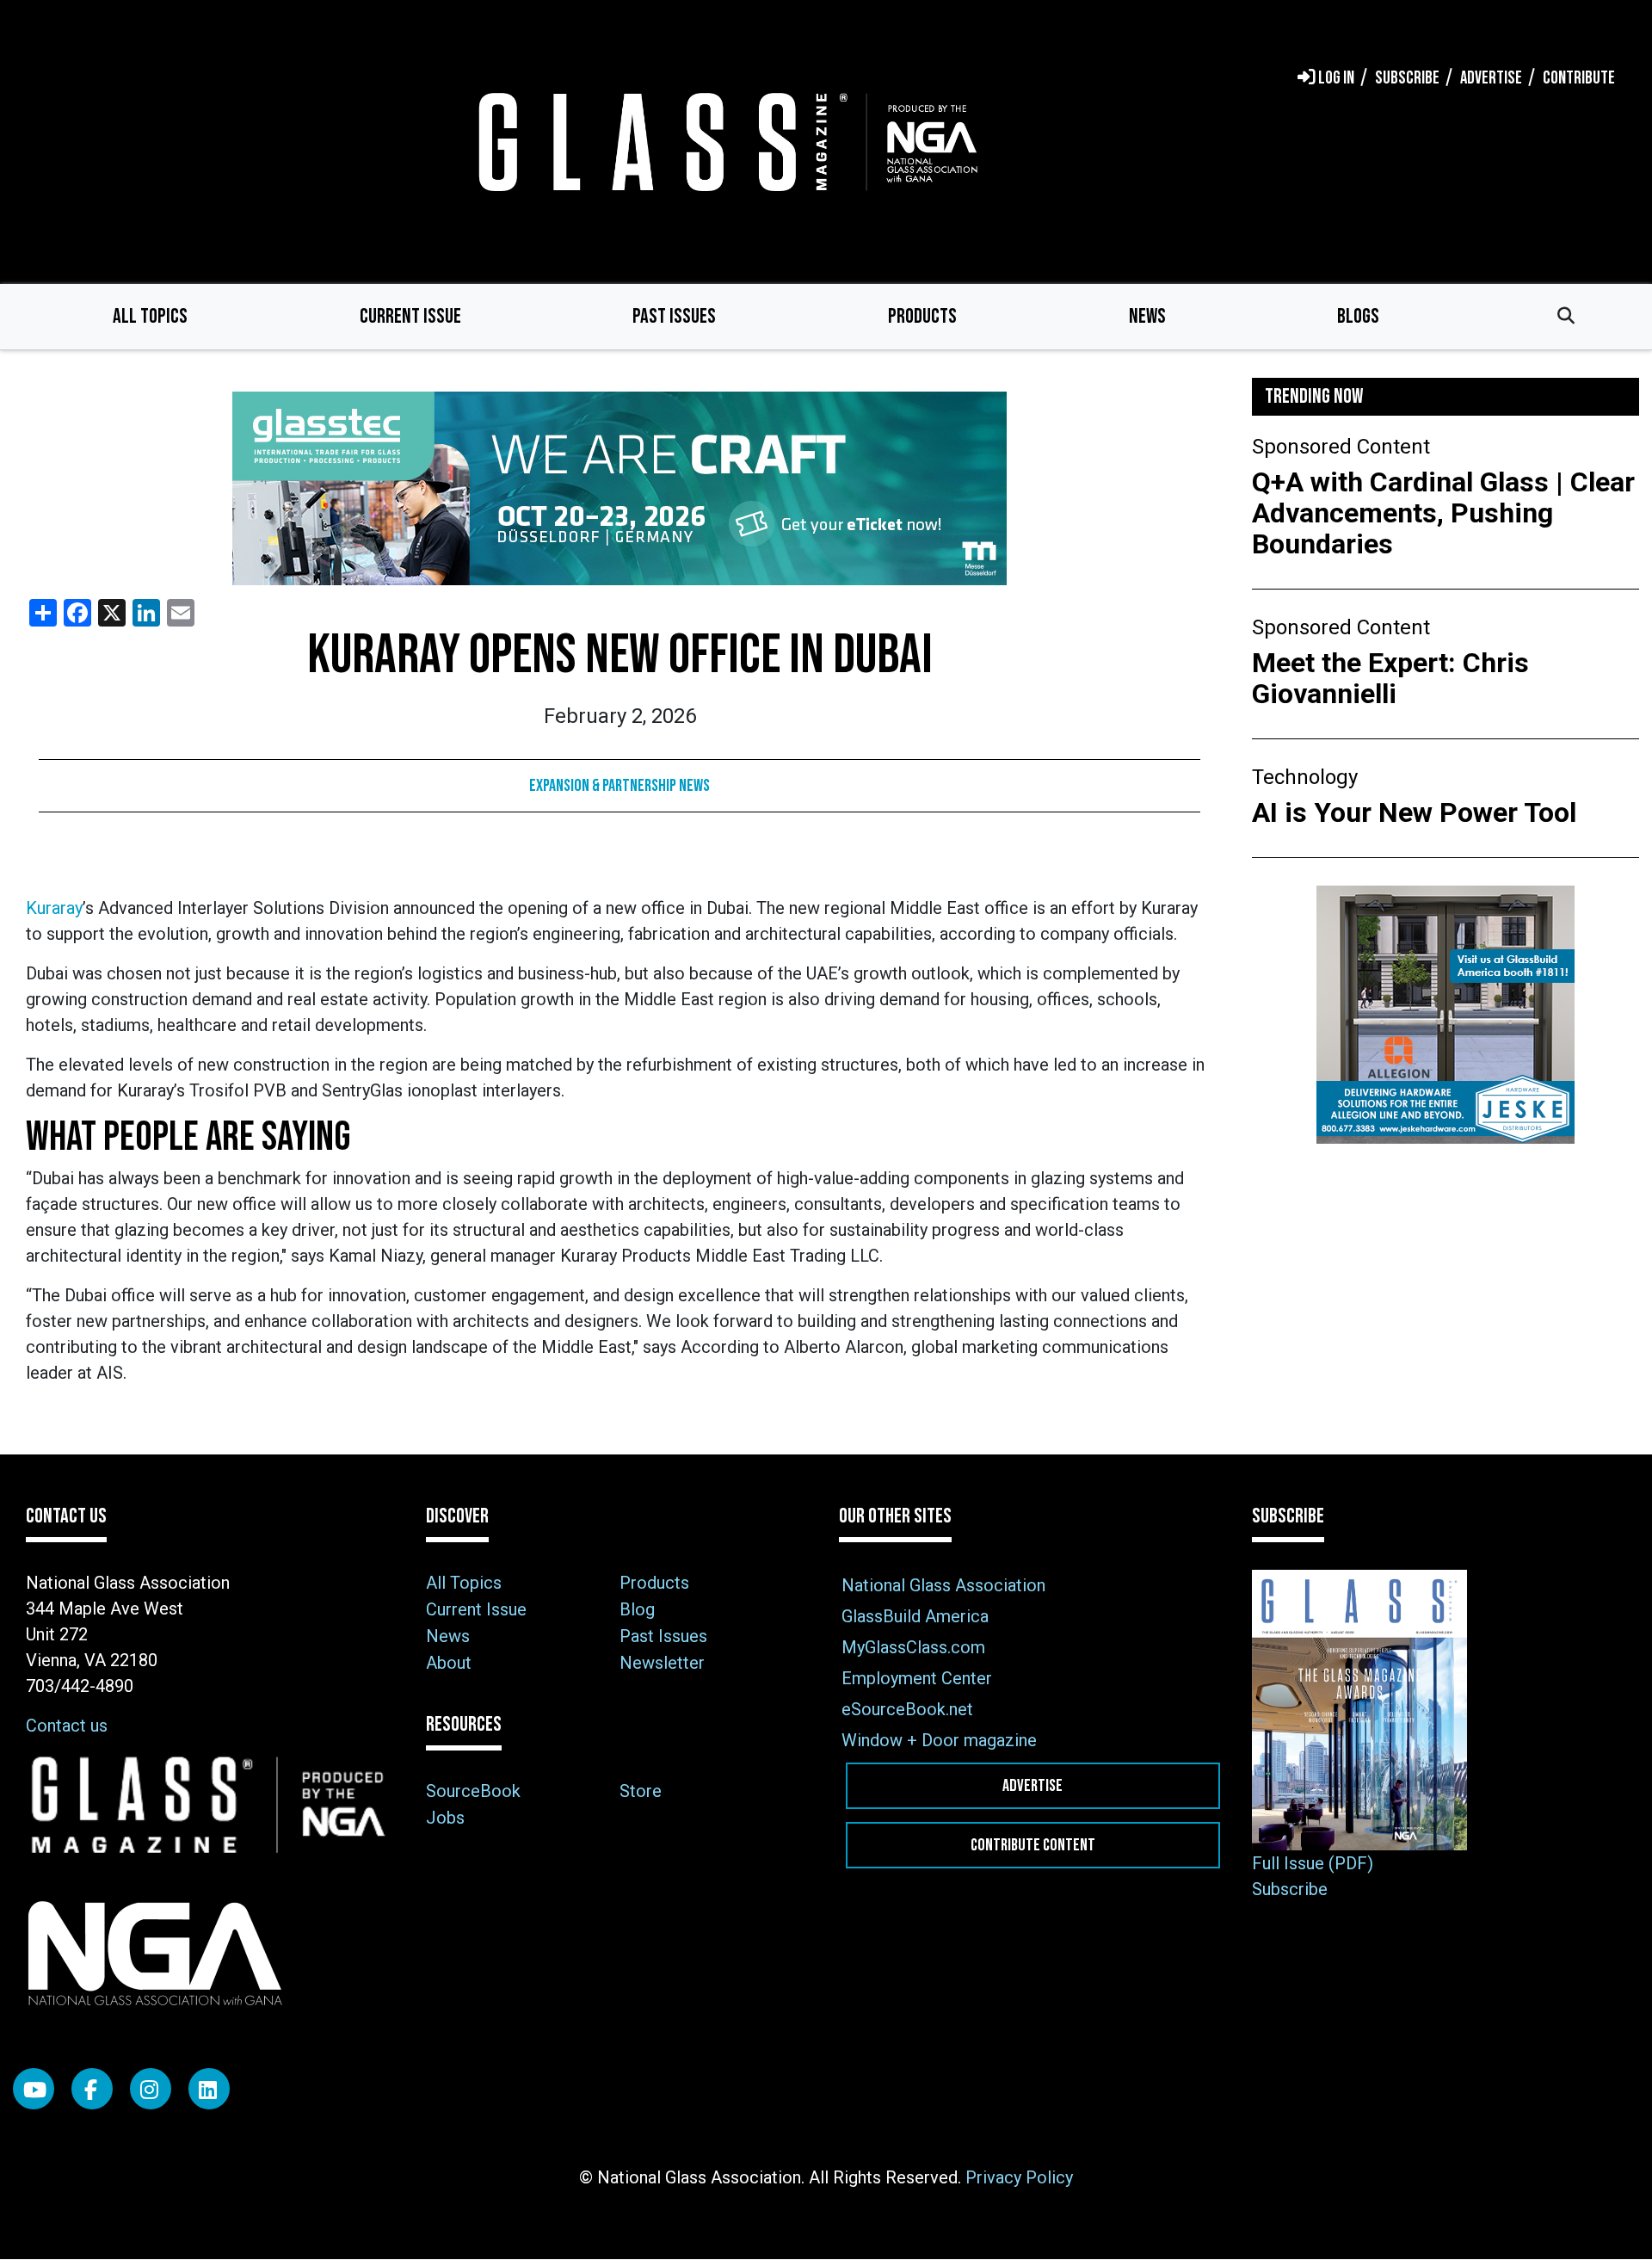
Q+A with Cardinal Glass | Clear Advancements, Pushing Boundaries (1443, 513)
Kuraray (54, 908)
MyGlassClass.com (913, 1647)
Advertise (1032, 1786)
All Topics (150, 316)
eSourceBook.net (907, 1709)
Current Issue (410, 316)
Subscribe (1290, 1889)
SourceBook (473, 1791)
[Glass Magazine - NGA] (724, 142)
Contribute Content (1033, 1845)
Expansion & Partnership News (619, 786)
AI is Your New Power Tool (1414, 812)
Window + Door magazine (939, 1740)
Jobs (445, 1818)
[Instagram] (151, 2089)
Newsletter (662, 1663)
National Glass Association (943, 1585)
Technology (1305, 777)
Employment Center (917, 1678)
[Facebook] (92, 2089)
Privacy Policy (1019, 2177)
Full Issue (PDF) (1313, 1863)
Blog (637, 1609)
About (449, 1663)
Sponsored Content (1341, 447)
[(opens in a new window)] (619, 488)
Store (641, 1791)
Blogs (1358, 316)
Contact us (67, 1726)
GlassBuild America (915, 1616)
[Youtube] (34, 2089)
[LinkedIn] (209, 2089)
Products (922, 316)
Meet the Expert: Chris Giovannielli (1390, 678)
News (1147, 316)
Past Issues (674, 316)
